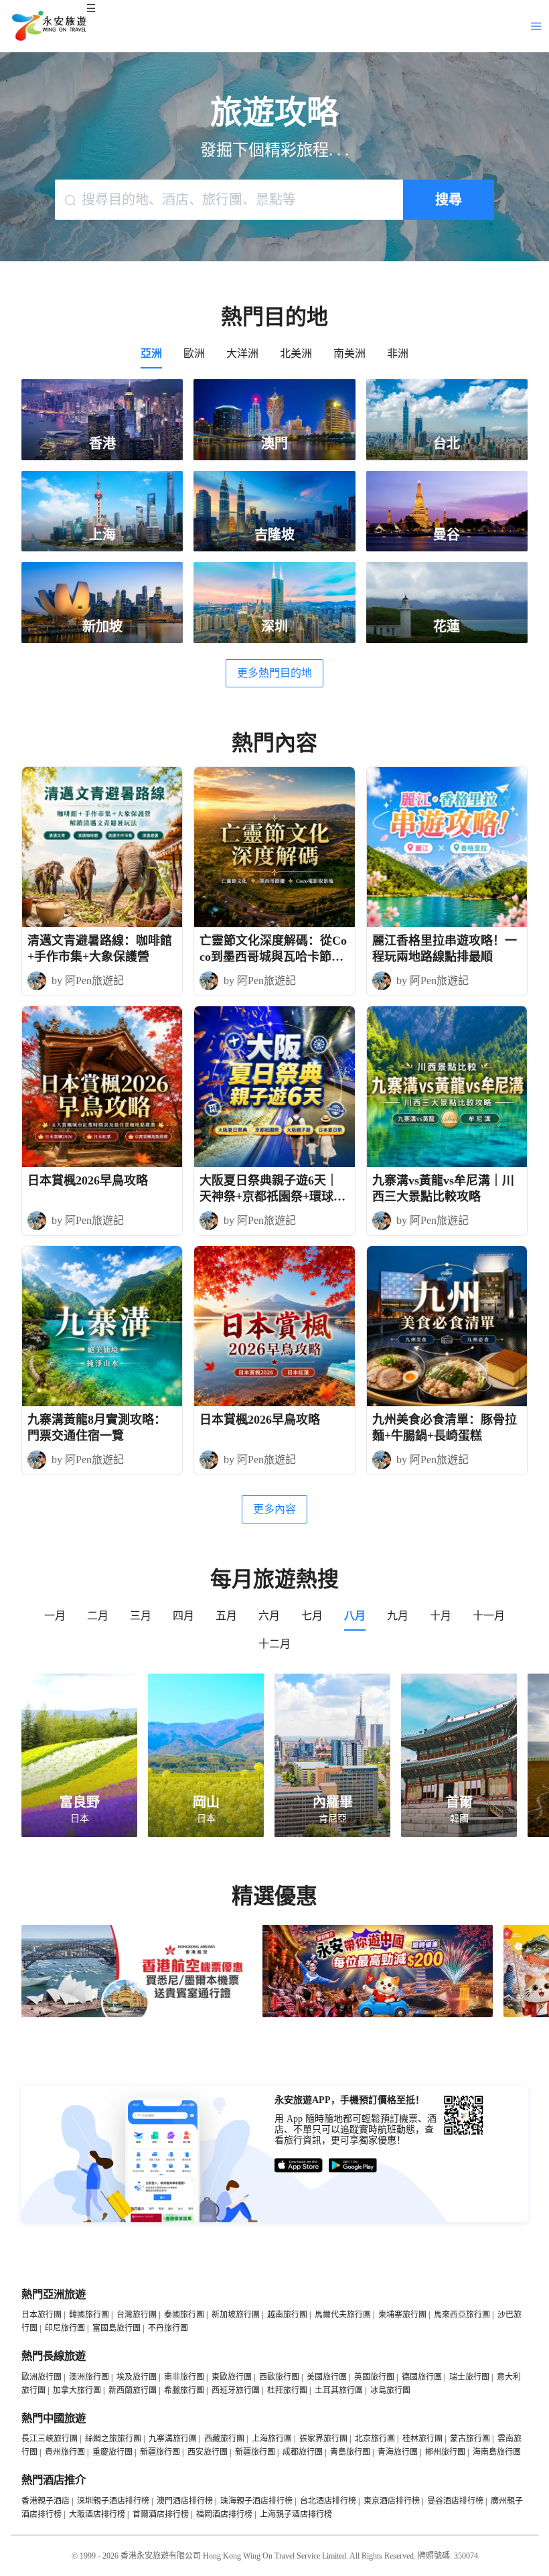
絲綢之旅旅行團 (113, 2439)
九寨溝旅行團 (173, 2439)
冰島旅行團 (390, 2390)
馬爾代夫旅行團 (343, 2315)
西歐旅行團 (279, 2377)
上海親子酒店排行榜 (296, 2514)
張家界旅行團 (323, 2439)
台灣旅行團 (137, 2315)
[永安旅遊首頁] (48, 26)
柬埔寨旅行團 (402, 2315)
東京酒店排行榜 (392, 2501)
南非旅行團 (184, 2377)
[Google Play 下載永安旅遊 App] (353, 2166)
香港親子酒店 (46, 2501)
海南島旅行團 (497, 2452)
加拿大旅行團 (77, 2390)
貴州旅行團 (65, 2452)
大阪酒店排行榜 (97, 2514)
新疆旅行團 (160, 2452)
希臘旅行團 (184, 2390)
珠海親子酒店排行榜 (256, 2501)
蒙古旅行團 (470, 2439)
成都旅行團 (303, 2452)
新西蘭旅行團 (133, 2390)
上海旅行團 (272, 2439)
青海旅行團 (398, 2452)
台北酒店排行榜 (328, 2501)
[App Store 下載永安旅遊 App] (299, 2166)
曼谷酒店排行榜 (455, 2501)
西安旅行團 (208, 2452)
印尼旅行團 (65, 2328)
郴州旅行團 (445, 2452)
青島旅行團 (350, 2452)
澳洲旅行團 (89, 2377)
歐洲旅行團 (42, 2377)
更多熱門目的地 (274, 673)
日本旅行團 (42, 2315)
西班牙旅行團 (236, 2390)
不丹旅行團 (168, 2328)
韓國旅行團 (89, 2315)
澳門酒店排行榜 (185, 2501)
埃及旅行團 (137, 2377)
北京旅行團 (375, 2439)
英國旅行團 (374, 2377)
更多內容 (274, 1509)
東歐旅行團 (232, 2377)
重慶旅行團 (112, 2452)
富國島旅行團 (116, 2328)
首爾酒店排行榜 (161, 2514)
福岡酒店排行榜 (224, 2514)
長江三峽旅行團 (50, 2439)
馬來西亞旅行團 (462, 2315)
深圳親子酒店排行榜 (113, 2501)
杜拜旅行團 (287, 2390)
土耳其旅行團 (339, 2390)
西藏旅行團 (224, 2439)
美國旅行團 (327, 2377)
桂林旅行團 (422, 2439)
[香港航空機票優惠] (137, 2015)
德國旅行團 (422, 2377)
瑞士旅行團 (469, 2377)
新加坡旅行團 (236, 2315)
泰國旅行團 (184, 2315)
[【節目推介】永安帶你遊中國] (378, 2015)
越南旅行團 (287, 2315)
